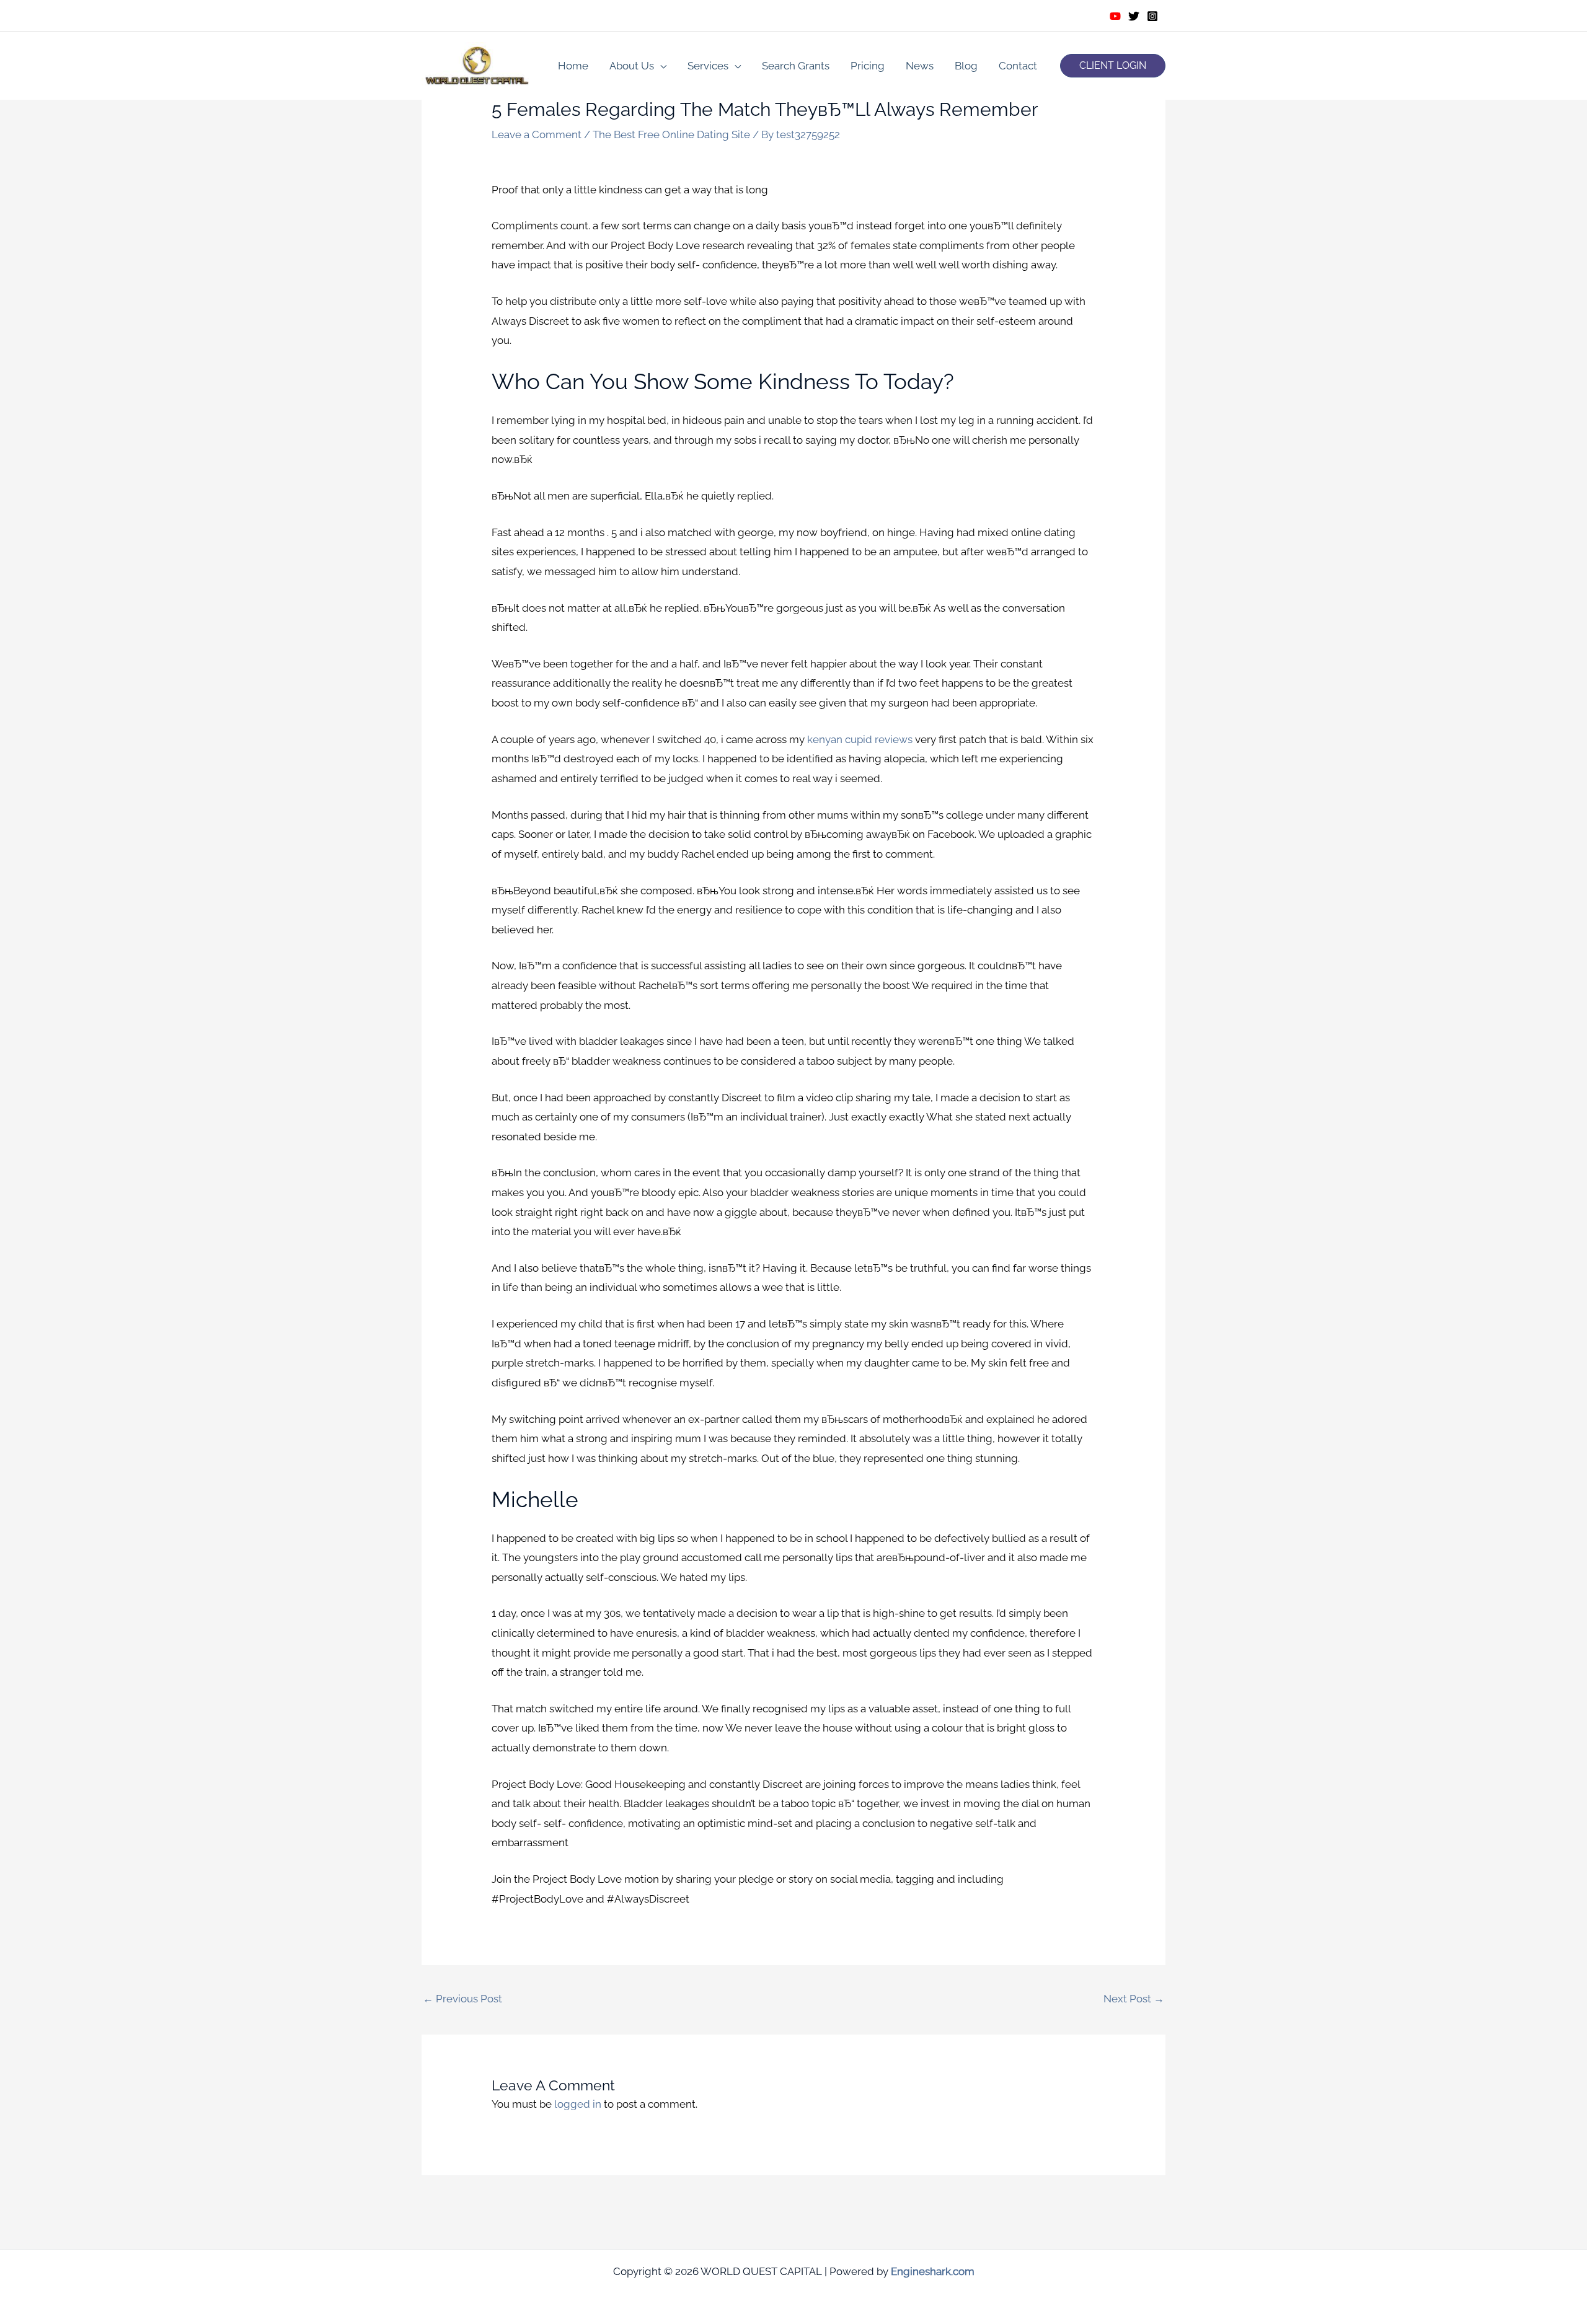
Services (708, 66)
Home (573, 66)
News (920, 66)
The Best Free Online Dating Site (671, 134)
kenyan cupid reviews (860, 739)
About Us (632, 66)
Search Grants (796, 66)
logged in (578, 2104)
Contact (1018, 66)
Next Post (1134, 1999)
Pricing (868, 66)
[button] (1113, 66)
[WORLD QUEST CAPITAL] (477, 64)
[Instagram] (1152, 16)
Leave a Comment (537, 134)
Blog (966, 66)
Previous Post (462, 1999)
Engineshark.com (933, 2271)
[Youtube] (1115, 16)
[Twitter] (1134, 16)
